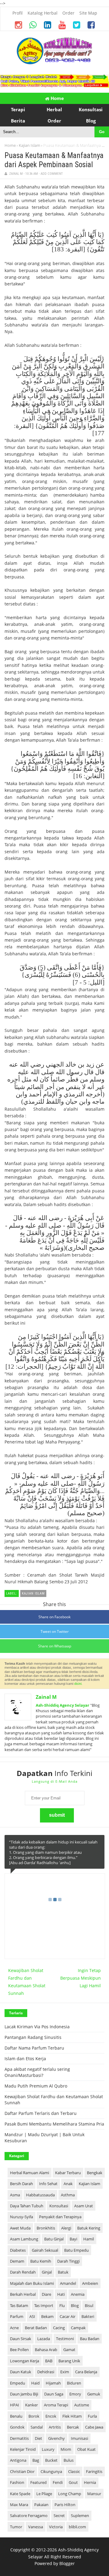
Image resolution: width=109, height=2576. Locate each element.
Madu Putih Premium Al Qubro (36, 2086)
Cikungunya (51, 2471)
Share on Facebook (54, 1617)
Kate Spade (20, 2494)
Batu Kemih (41, 2261)
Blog (75, 2305)
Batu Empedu (76, 2250)
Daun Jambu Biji (24, 2394)
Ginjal (47, 2272)
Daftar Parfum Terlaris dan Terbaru (41, 2113)
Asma (15, 2195)
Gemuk (94, 2394)
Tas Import (44, 2305)
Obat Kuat (86, 2449)
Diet (38, 2438)
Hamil (89, 2239)
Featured (38, 2482)
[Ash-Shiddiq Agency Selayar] (54, 63)
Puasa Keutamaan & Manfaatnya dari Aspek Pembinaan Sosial (54, 160)
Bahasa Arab (46, 2350)
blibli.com (77, 2527)
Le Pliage (44, 2494)
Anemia (78, 2294)
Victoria (56, 2527)
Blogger (67, 2563)
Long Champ (70, 2494)
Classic (74, 2471)
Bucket (51, 2460)
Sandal (37, 2427)
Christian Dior (22, 2471)
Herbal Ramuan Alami (30, 2173)
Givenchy (56, 2438)
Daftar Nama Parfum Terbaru (34, 2048)
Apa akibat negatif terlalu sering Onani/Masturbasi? (37, 2072)
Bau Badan (90, 2339)
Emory (75, 2394)
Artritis (55, 2427)
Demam (17, 2261)
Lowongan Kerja (25, 2361)
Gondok (17, 2427)
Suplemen (80, 2516)
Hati (61, 2294)
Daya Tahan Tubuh (27, 2206)
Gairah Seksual (45, 2250)
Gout (73, 2482)
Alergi (66, 2228)
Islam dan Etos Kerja (25, 2059)
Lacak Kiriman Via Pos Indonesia (37, 2027)
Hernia (90, 2482)
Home (57, 98)
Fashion (17, 2482)
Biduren (74, 2383)
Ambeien (90, 2283)
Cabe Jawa (94, 2427)
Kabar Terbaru (68, 2173)
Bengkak (95, 2173)
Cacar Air (68, 2316)
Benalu (16, 2416)
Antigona (18, 2460)
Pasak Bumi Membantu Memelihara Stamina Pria (54, 2124)
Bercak (73, 2427)
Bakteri (88, 2316)
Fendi (58, 2482)
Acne (14, 2328)
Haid (35, 2383)
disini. (78, 1684)
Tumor (16, 2527)
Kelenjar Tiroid (23, 2449)
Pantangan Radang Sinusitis (33, 2037)
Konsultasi (59, 2206)
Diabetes (18, 2250)
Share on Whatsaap (55, 1646)
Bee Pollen (19, 2350)
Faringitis (94, 2471)
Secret (59, 2516)
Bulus (69, 2460)
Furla (92, 2416)
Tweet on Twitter (55, 1631)
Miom (66, 2449)
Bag (36, 2460)
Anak (68, 2184)
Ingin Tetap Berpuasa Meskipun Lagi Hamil (81, 1978)
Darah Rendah (23, 2272)
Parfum (17, 2316)
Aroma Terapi (56, 2405)
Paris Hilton (65, 2505)
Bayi (73, 2239)
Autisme (82, 2405)
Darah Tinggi (68, 2261)
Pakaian (41, 2505)
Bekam (47, 2316)
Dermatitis (19, 2438)
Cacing (59, 2328)
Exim (65, 2372)
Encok (51, 2416)
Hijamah (53, 2383)
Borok (34, 2416)
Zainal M (46, 1697)
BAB (49, 2361)
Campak (78, 2328)
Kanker (31, 2405)
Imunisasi (79, 2438)
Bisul (89, 2305)
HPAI (15, 2405)
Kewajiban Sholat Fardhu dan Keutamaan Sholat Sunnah (27, 1982)
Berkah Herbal (23, 2294)
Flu (62, 2305)
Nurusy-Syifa (21, 2217)
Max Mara (19, 2505)
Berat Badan (36, 2328)
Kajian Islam (30, 145)
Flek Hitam (72, 2416)
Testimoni (65, 2339)
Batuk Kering (89, 2228)
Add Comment (52, 174)
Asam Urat (84, 2206)
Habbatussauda (40, 2195)
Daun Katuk (21, 2372)
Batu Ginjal (54, 2239)
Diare (46, 2294)
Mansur (94, 2494)
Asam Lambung (24, 2239)
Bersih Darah (21, 2184)
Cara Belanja (86, 2372)
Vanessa (36, 2527)
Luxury (48, 2449)
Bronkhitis (46, 2228)
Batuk (63, 2272)
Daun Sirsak (21, 2339)
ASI (32, 2316)
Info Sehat (48, 2184)
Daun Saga (54, 2394)
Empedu (18, 2383)
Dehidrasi (46, 2372)
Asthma (68, 2195)
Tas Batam (19, 2305)
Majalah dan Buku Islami (32, 2283)
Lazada (44, 2339)
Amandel (68, 2283)
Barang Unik (69, 2361)
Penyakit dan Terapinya (60, 2217)
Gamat (69, 2350)
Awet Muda (20, 2228)
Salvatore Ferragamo (29, 2516)
